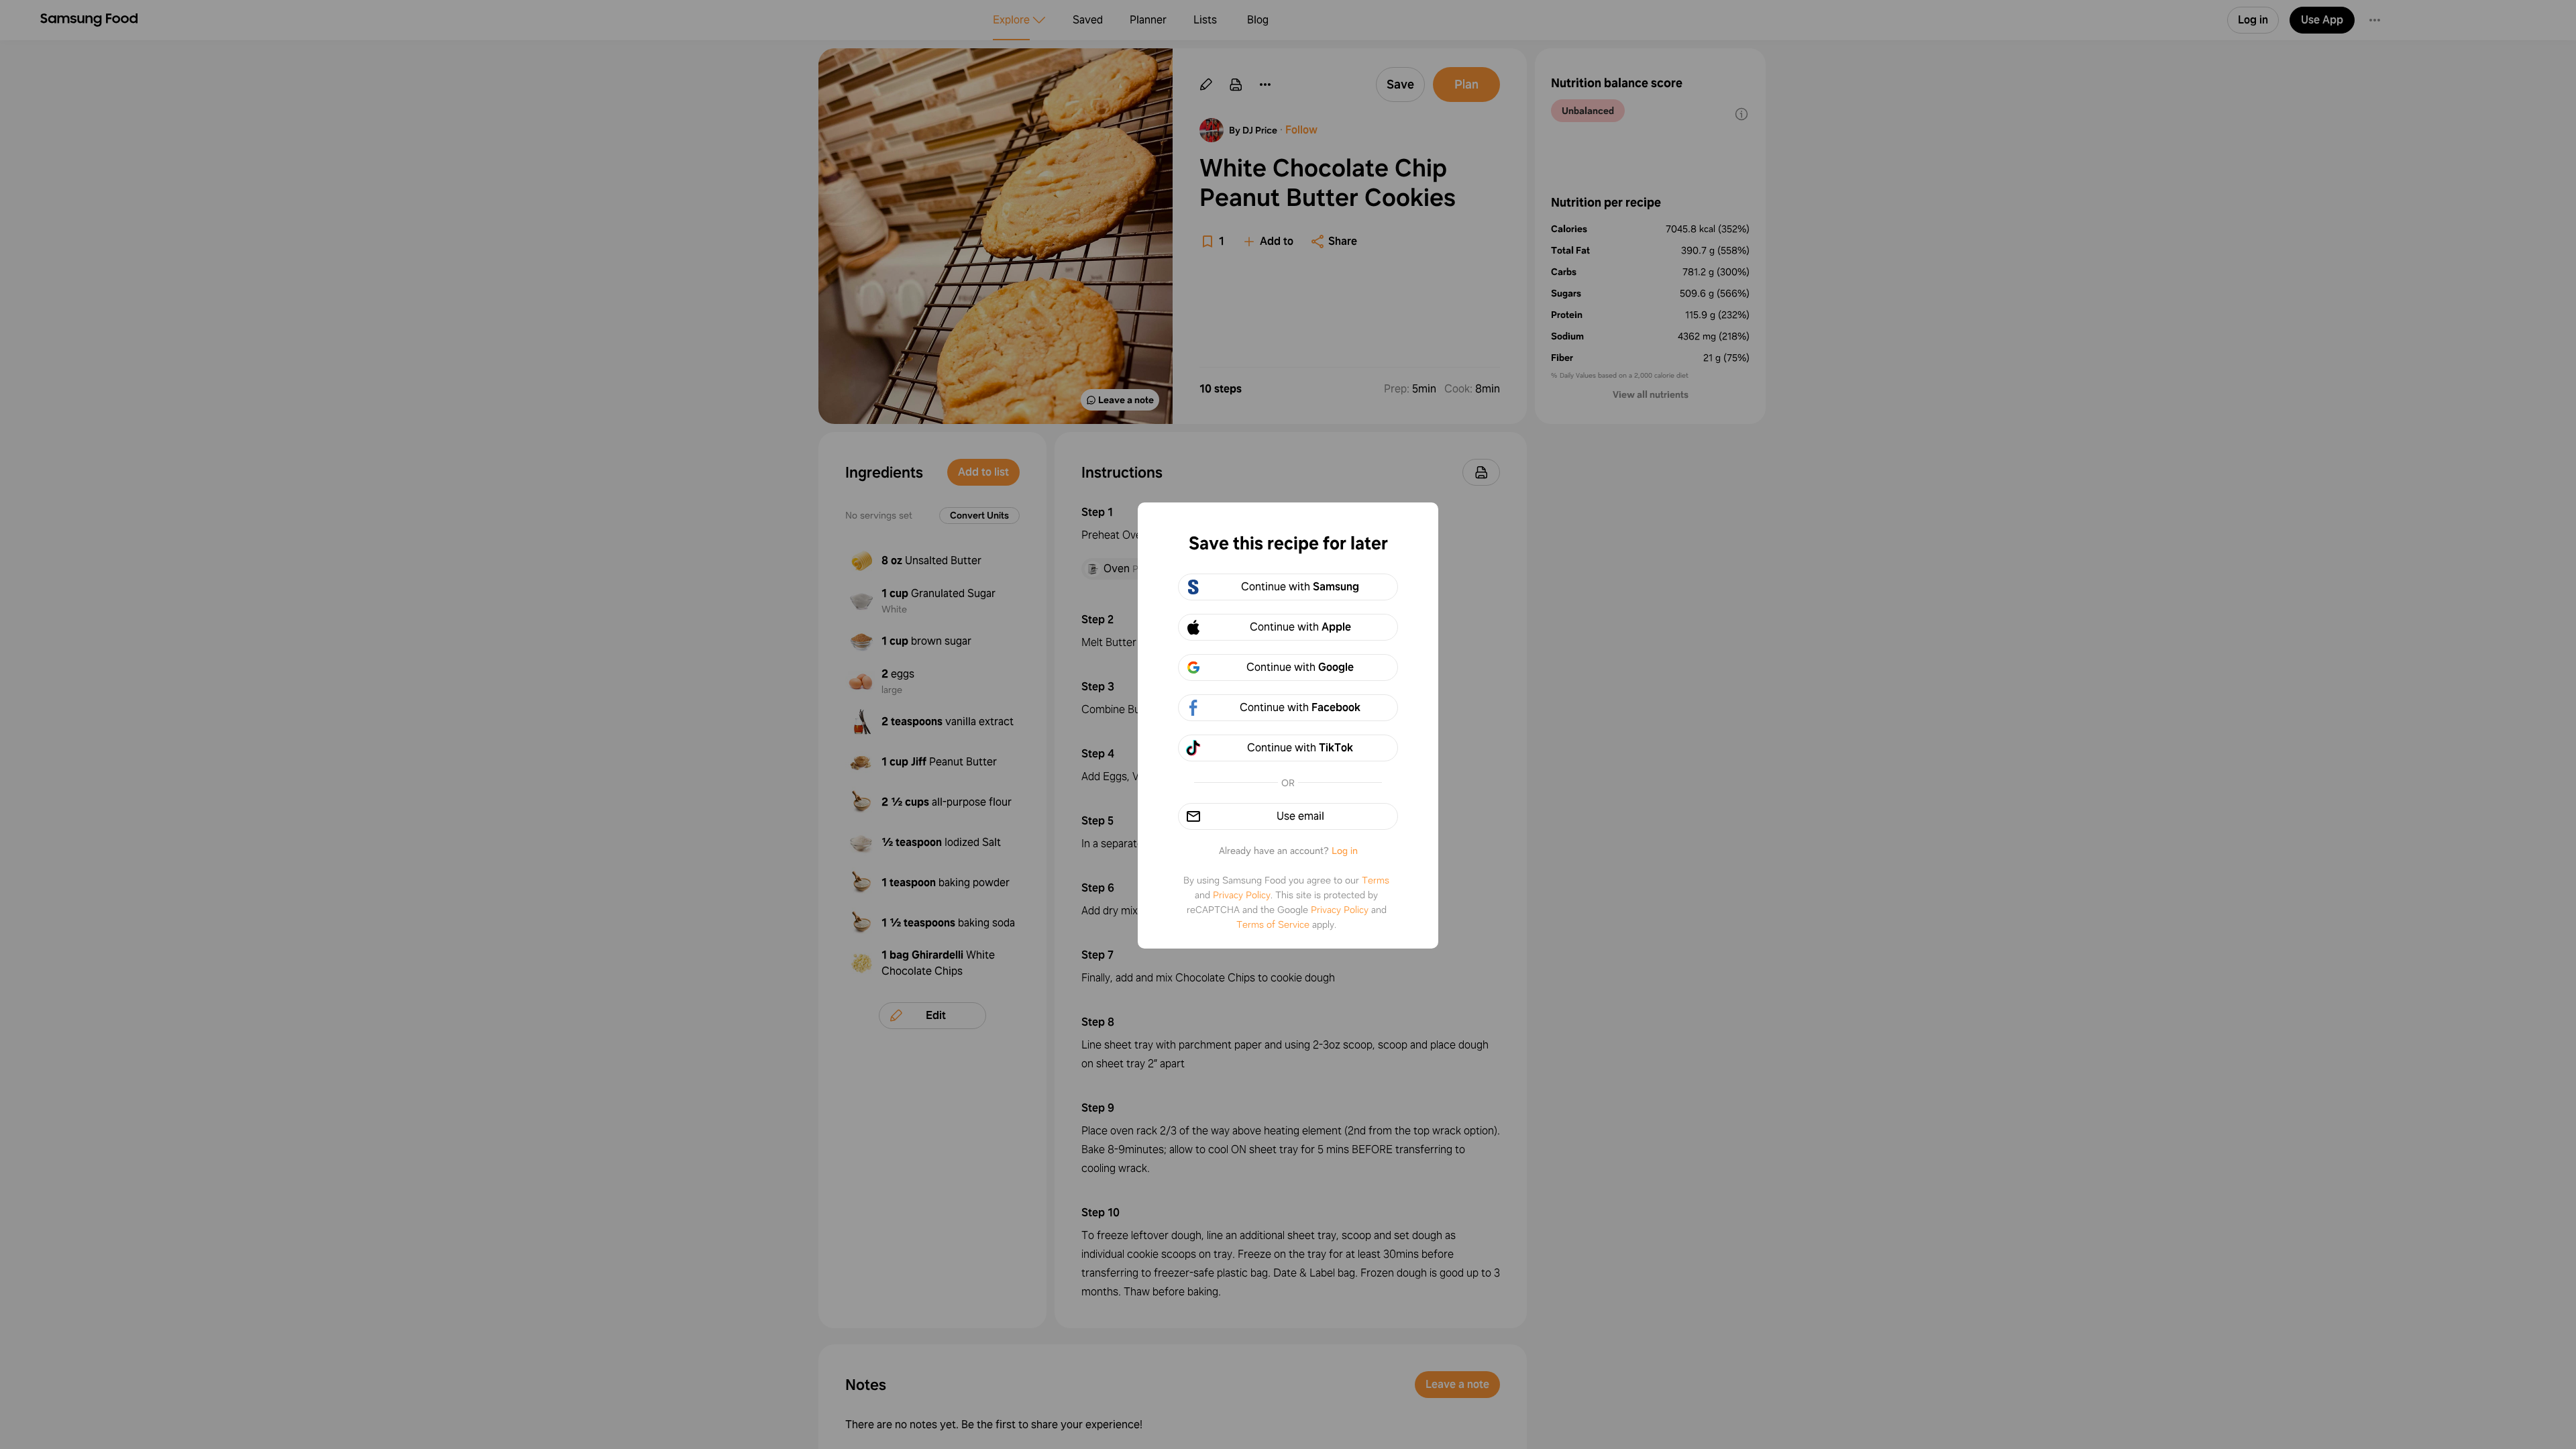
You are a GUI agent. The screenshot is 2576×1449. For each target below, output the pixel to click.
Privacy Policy (1242, 895)
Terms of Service (1273, 924)
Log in (1345, 851)
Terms (1376, 880)
